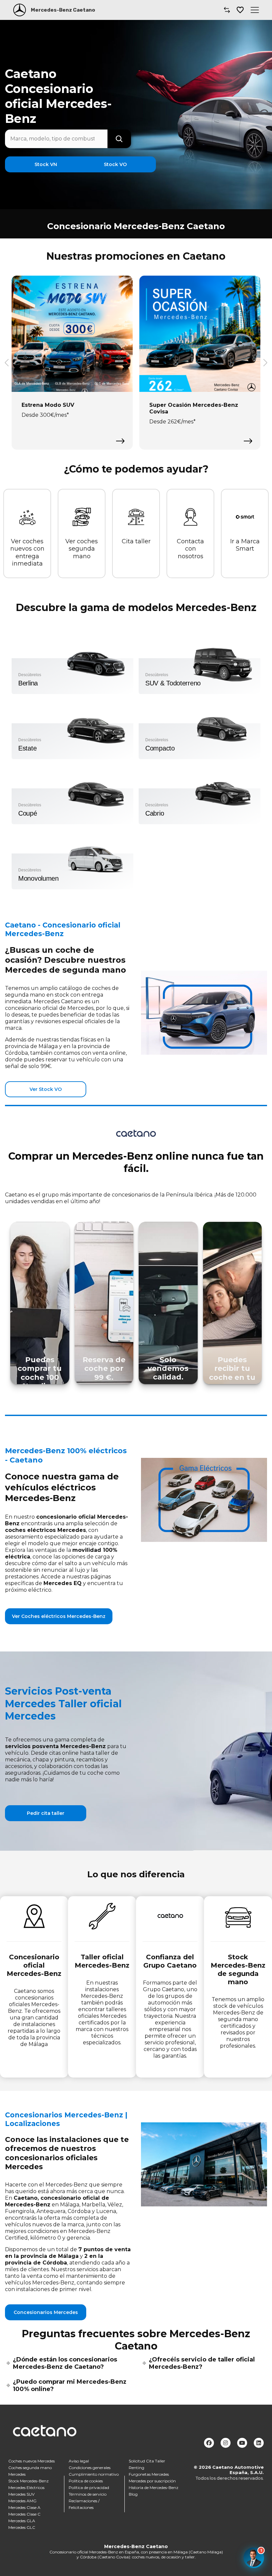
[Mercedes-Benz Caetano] (20, 10)
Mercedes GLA (22, 2520)
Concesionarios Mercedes (46, 2312)
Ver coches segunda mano (82, 549)
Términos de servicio (88, 2494)
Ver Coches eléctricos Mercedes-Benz (59, 1616)
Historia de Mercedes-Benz (154, 2487)
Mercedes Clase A (24, 2507)
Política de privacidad (89, 2487)
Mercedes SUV (21, 2494)
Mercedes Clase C (24, 2514)
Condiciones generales (90, 2467)
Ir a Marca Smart (245, 545)
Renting (136, 2467)
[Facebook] (209, 2443)
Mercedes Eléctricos (26, 2487)
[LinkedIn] (259, 2443)
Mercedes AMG (22, 2500)
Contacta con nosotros (190, 549)
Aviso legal (79, 2461)
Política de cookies (86, 2481)
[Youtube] (242, 2443)
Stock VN (46, 164)
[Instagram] (226, 2443)
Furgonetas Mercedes (149, 2474)
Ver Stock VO (46, 1089)
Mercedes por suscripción (152, 2481)
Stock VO (115, 164)
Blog (133, 2494)
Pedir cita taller (46, 1813)
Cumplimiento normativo (94, 2474)
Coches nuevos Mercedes (32, 2461)
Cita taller (136, 541)
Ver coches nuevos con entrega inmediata (27, 553)
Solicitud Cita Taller (147, 2461)
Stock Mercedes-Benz (29, 2481)
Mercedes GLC (22, 2527)
